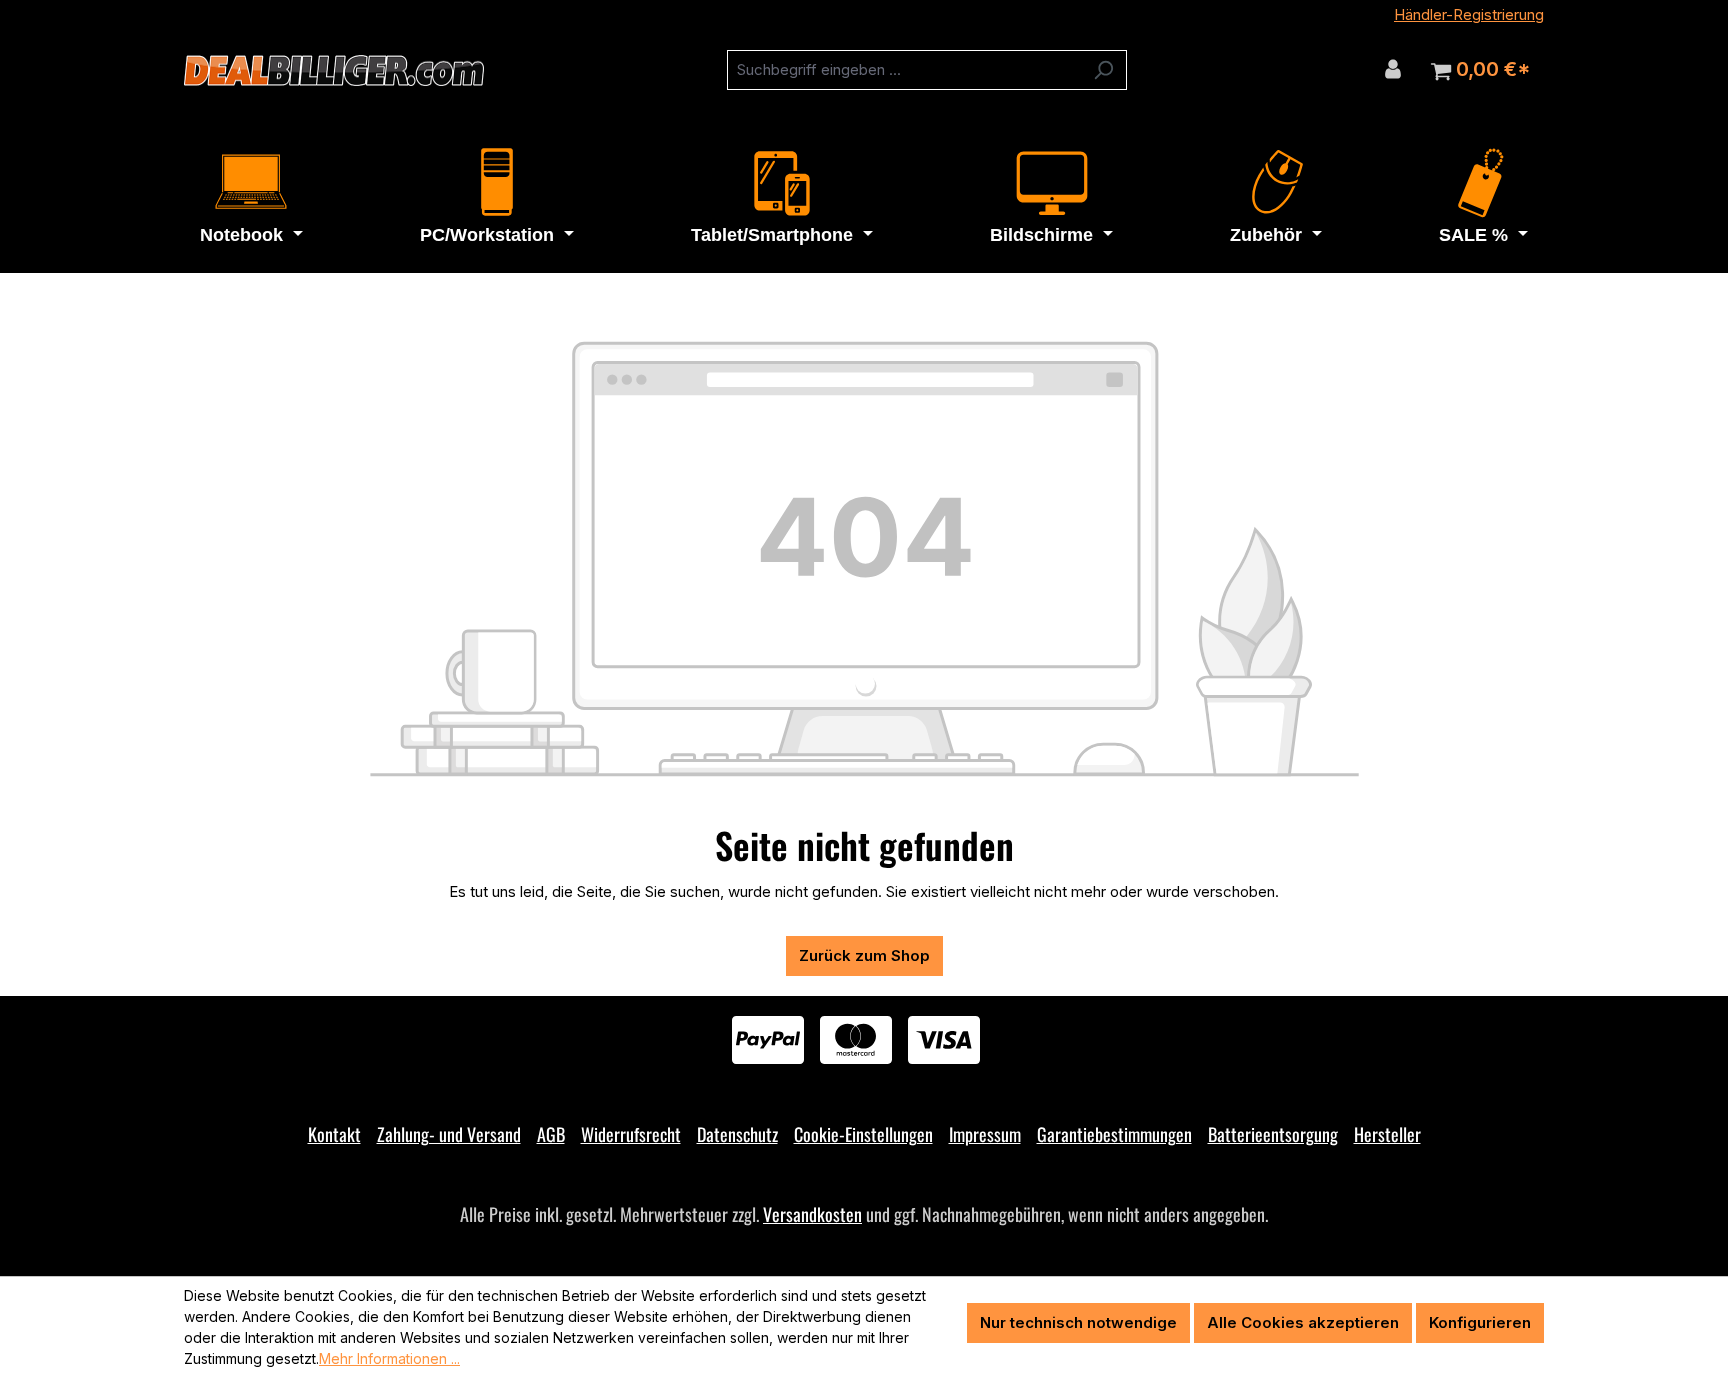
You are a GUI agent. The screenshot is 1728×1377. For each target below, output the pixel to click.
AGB (551, 1134)
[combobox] (904, 70)
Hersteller (1387, 1134)
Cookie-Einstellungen (863, 1134)
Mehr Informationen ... (389, 1358)
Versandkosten (812, 1214)
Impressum (985, 1134)
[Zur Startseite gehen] (334, 71)
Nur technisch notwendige (1078, 1322)
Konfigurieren (1480, 1322)
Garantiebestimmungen (1114, 1134)
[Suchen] (1103, 70)
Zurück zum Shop (864, 955)
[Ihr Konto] (1393, 69)
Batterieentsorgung (1273, 1134)
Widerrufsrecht (631, 1134)
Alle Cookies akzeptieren (1303, 1322)
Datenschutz (737, 1134)
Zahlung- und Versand (449, 1134)
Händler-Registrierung (1469, 14)
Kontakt (334, 1134)
